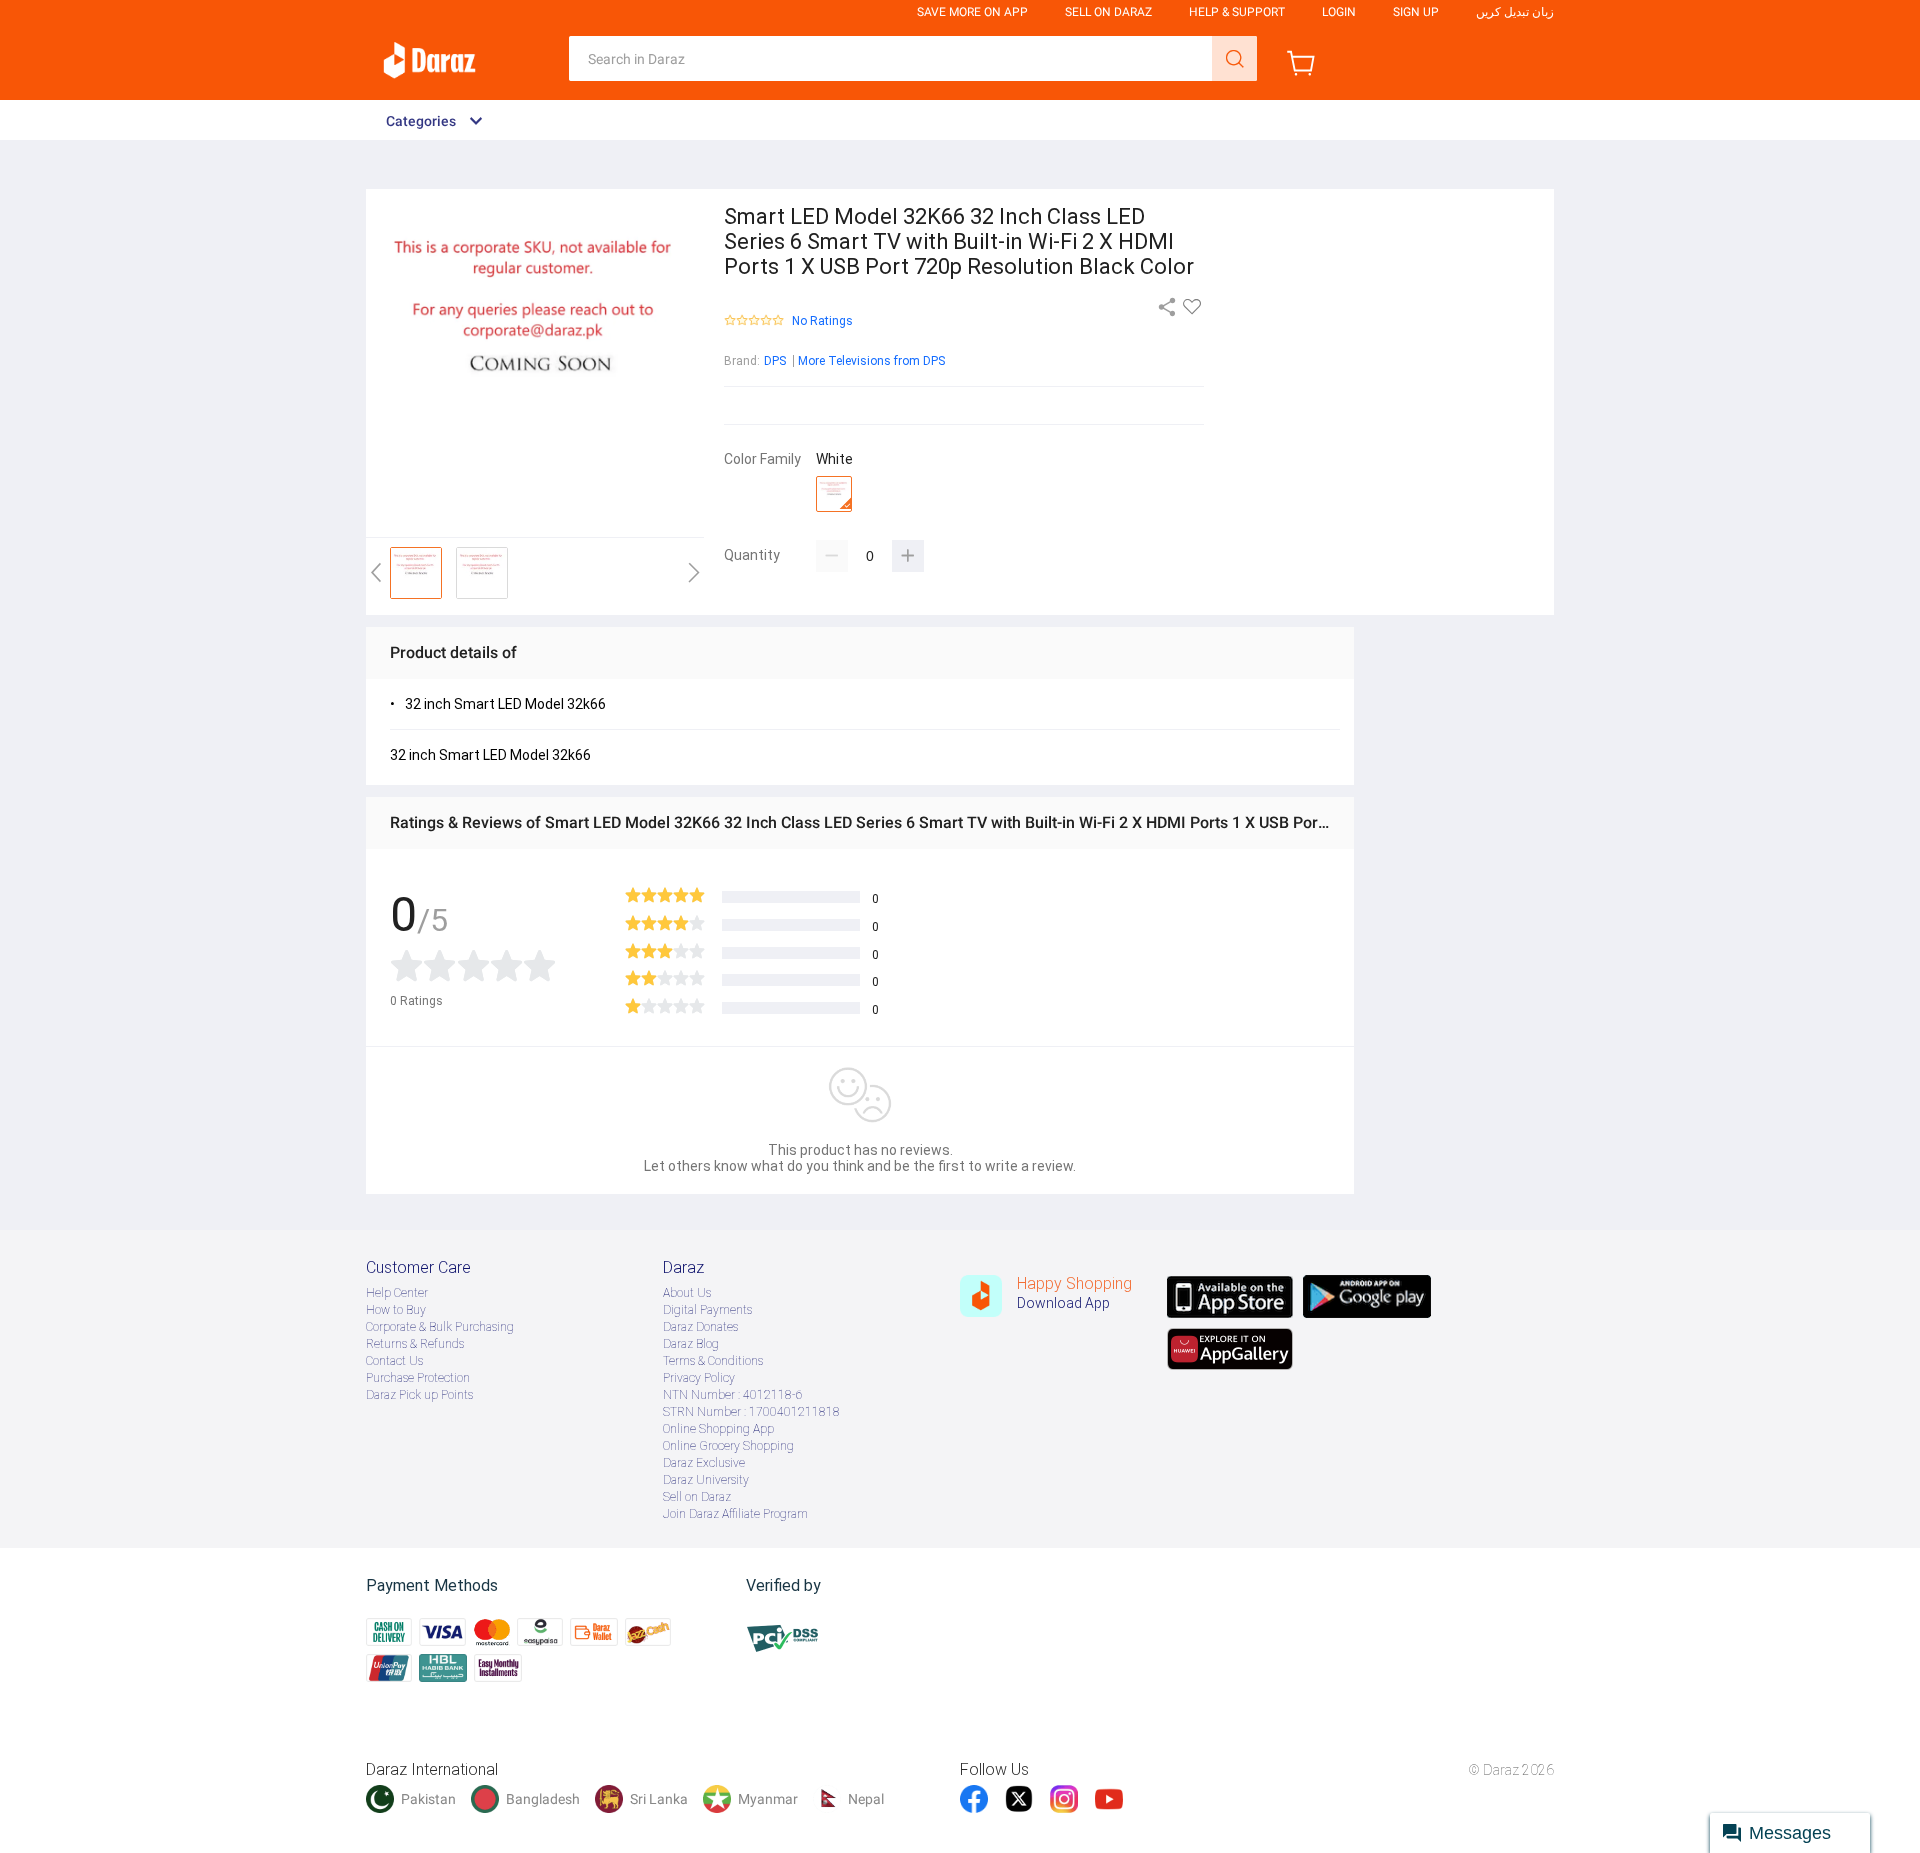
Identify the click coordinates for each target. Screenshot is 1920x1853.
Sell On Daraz (1108, 12)
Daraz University (706, 1480)
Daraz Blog (691, 1344)
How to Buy (396, 1310)
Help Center (397, 1293)
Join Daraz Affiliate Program (735, 1514)
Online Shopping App (718, 1429)
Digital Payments (707, 1310)
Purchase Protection (418, 1378)
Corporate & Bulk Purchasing (440, 1327)
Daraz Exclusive (704, 1463)
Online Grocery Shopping (728, 1446)
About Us (687, 1293)
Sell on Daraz (697, 1497)
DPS (775, 361)
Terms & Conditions (713, 1361)
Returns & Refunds (415, 1344)
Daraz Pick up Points (419, 1395)
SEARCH (1234, 58)
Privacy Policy (699, 1378)
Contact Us (394, 1361)
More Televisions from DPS (871, 361)
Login (1339, 12)
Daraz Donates (700, 1327)
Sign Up (1416, 12)
